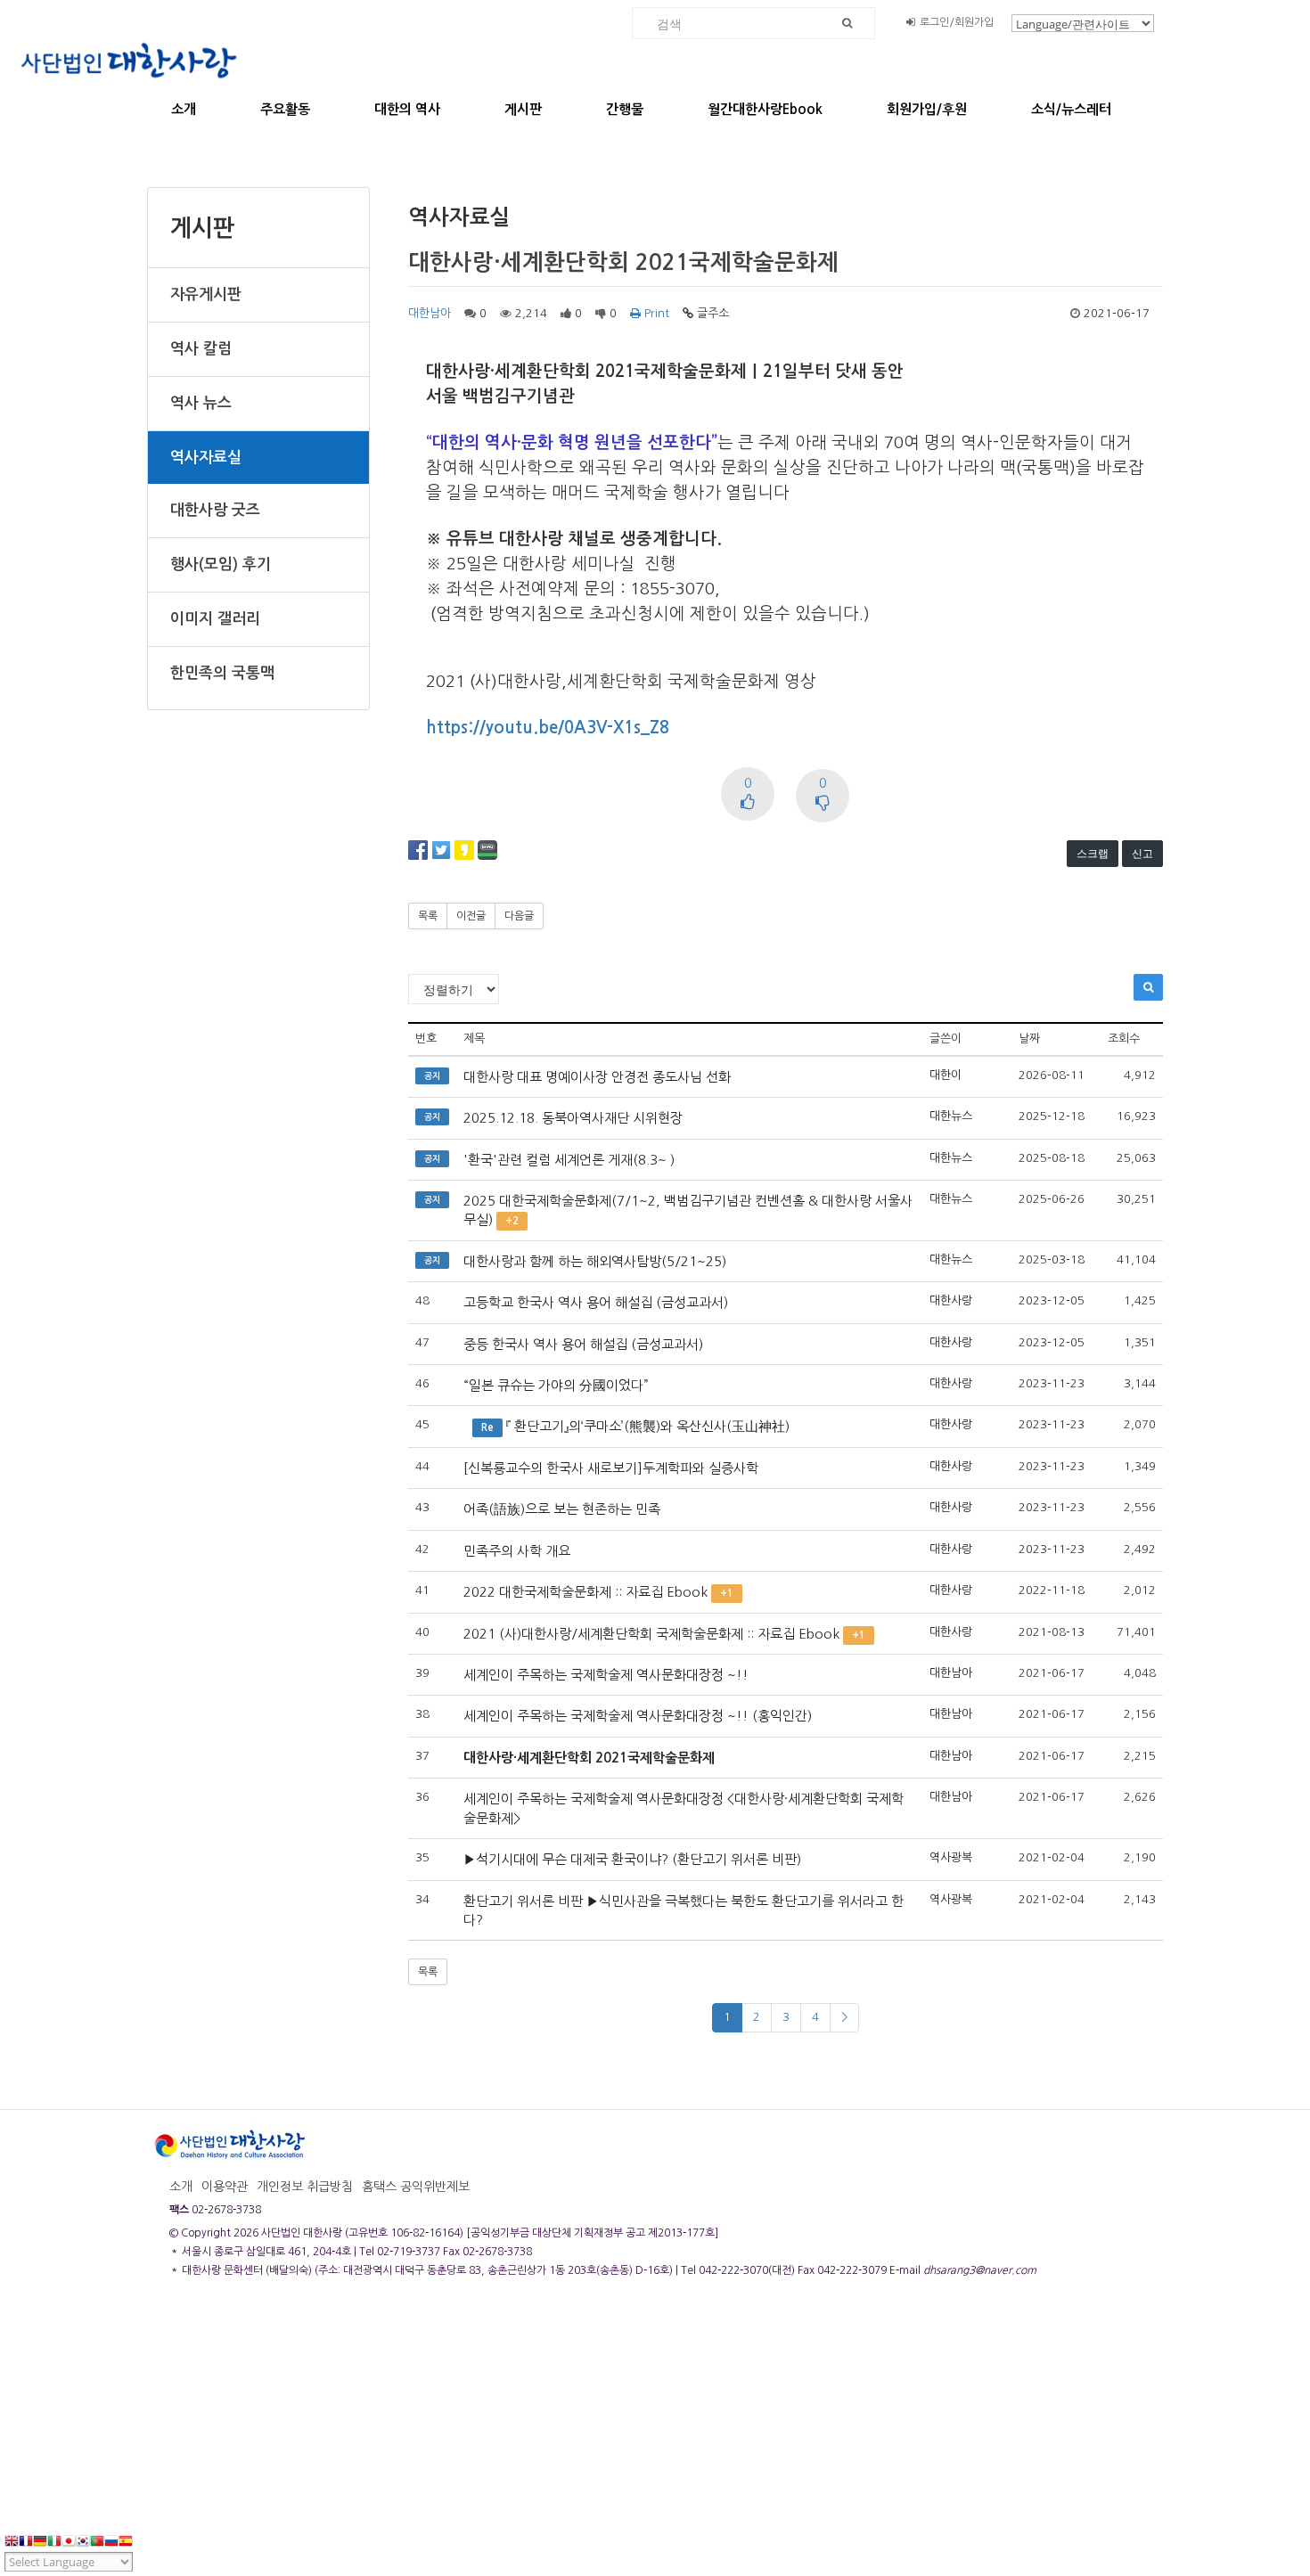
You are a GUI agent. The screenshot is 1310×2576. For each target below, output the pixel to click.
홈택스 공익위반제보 (416, 2187)
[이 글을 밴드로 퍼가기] (487, 849)
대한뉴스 (951, 1116)
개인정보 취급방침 (305, 2187)
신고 (1142, 853)
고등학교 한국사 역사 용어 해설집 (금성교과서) (596, 1302)
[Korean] (83, 2542)
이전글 (471, 916)
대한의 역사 (407, 109)
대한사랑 (951, 1300)
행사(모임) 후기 (221, 564)
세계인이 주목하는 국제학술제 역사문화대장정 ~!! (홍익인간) (638, 1716)
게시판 (523, 109)
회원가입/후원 (927, 109)
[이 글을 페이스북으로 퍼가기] (418, 849)
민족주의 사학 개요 (517, 1551)
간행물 (625, 109)
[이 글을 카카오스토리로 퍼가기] (464, 849)
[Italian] (54, 2542)
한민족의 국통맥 (222, 673)
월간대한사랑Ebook (765, 109)
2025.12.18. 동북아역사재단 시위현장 (573, 1118)
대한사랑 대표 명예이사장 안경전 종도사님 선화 (597, 1077)
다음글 (519, 916)
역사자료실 (206, 458)
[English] (12, 2542)
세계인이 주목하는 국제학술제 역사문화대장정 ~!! (606, 1675)
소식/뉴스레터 (1071, 109)
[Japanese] (69, 2542)
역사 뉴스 (201, 403)
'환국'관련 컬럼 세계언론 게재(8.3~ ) (569, 1160)
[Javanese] (140, 2542)
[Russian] (111, 2542)
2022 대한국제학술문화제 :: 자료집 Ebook (585, 1592)
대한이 (946, 1075)
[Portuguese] (97, 2542)
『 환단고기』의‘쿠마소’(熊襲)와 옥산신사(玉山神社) (648, 1426)
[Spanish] (126, 2542)
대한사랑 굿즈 (215, 510)
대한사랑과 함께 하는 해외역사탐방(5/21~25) (595, 1261)
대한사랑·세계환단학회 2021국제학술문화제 (589, 1758)
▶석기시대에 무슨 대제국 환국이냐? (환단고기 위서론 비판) (632, 1859)
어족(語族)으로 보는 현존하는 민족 (562, 1509)
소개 (184, 109)
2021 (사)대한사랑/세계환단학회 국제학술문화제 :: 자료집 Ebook (651, 1634)
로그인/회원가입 (957, 22)
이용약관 (225, 2187)
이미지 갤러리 (215, 619)
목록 (428, 916)
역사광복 (951, 1857)
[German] (40, 2542)
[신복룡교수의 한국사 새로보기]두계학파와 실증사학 (611, 1468)
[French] (26, 2542)
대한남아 (430, 313)
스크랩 (1093, 853)
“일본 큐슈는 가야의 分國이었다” (556, 1385)
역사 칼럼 (201, 349)
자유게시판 (206, 294)
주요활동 (285, 109)
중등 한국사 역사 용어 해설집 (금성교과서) (583, 1344)
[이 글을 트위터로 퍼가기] (441, 849)
